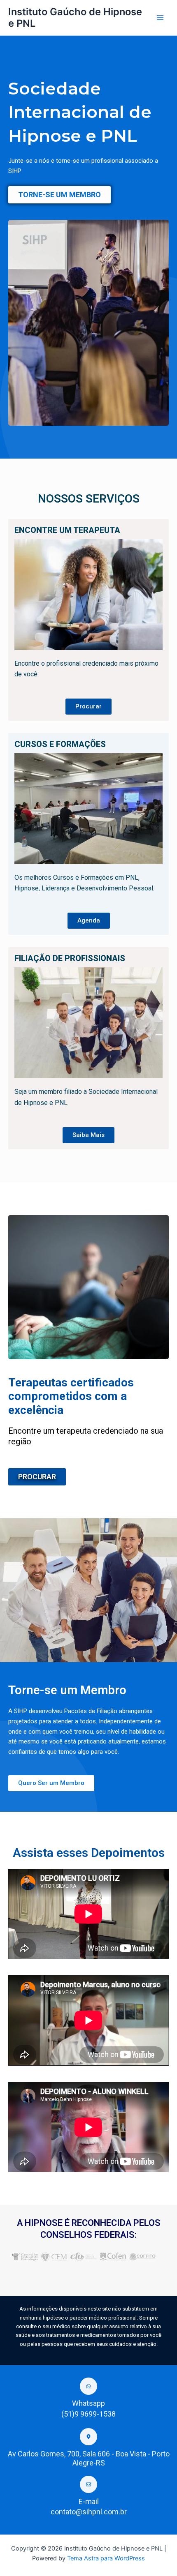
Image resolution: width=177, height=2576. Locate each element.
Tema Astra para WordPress (106, 2558)
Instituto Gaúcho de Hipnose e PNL (75, 17)
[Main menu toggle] (160, 18)
